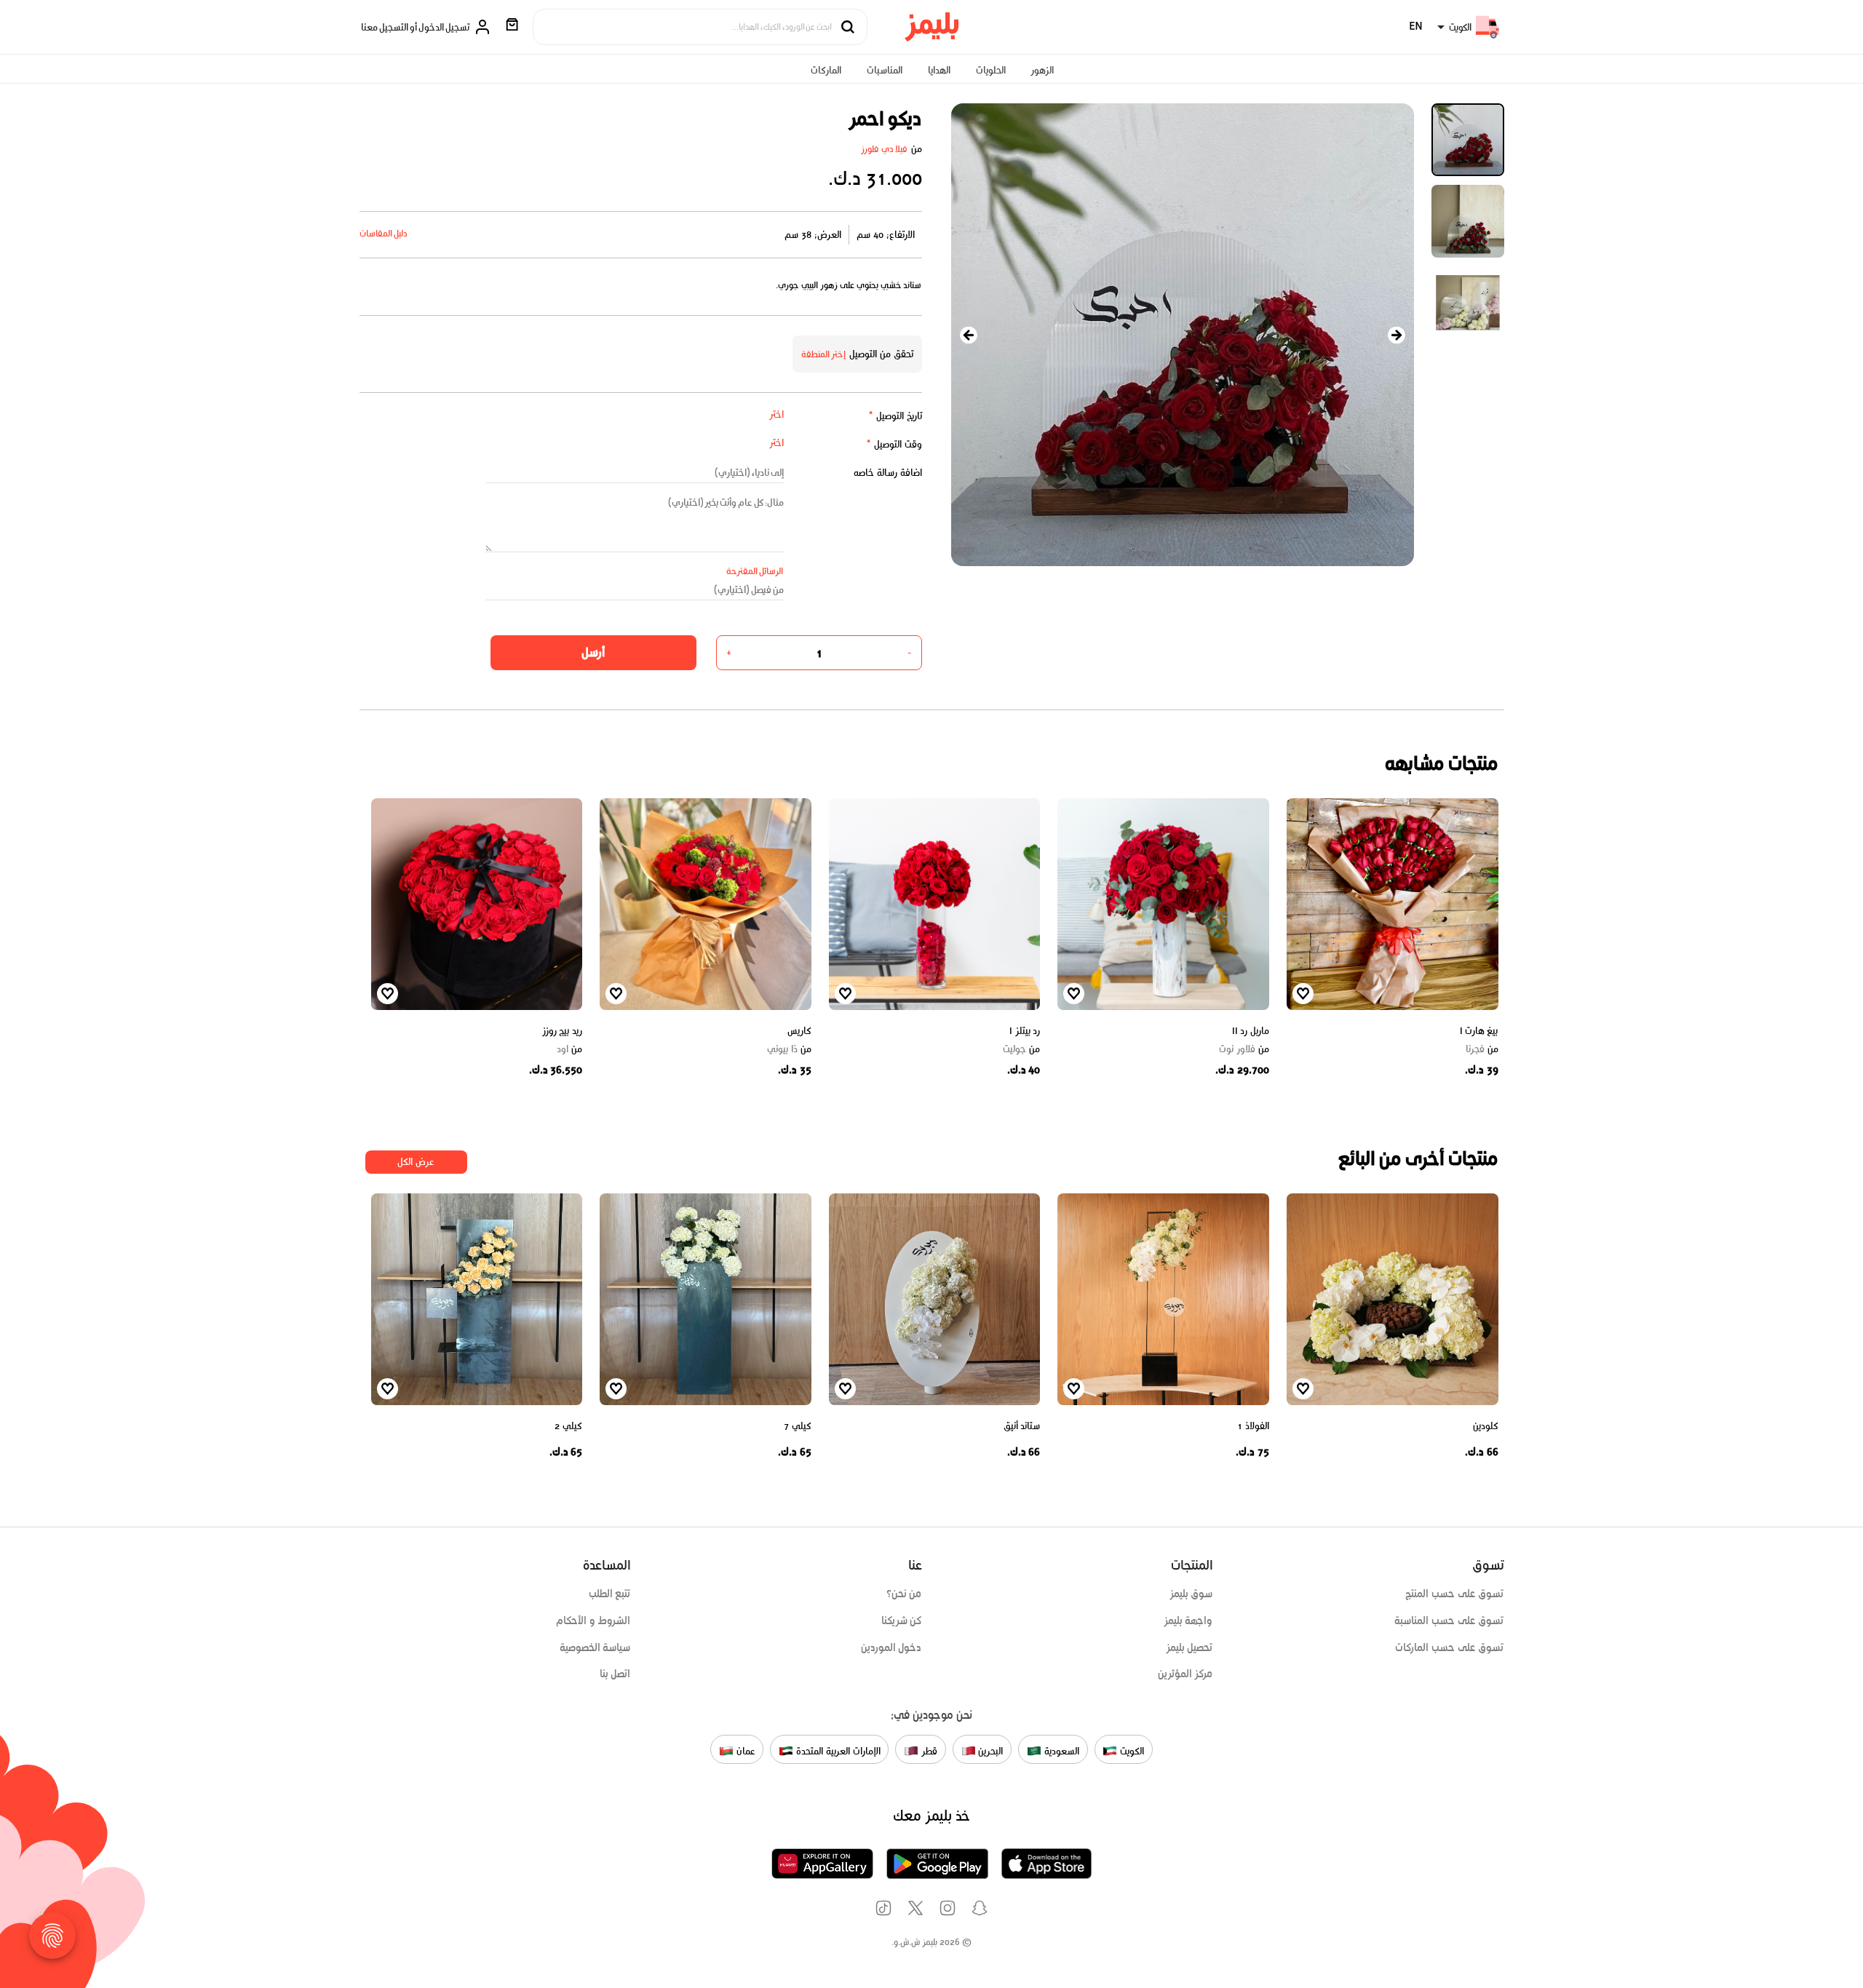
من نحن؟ (904, 1594)
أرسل (593, 652)
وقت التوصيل (894, 444)
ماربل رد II (1251, 1031)
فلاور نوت (1244, 1049)
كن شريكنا (902, 1621)
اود (569, 1049)
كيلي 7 (798, 1426)
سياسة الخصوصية (595, 1647)
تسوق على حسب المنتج (1454, 1594)
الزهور (1042, 70)
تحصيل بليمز (1189, 1647)
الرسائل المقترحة (755, 571)
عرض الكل (416, 1162)
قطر (928, 1750)
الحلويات (991, 70)
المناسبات (885, 70)
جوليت (1021, 1049)
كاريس (799, 1031)
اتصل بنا (615, 1674)
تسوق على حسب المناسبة (1449, 1621)
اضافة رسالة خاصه (888, 473)
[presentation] (969, 335)
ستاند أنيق (1022, 1426)
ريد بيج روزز (562, 1031)
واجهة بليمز (1188, 1621)
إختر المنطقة (824, 354)
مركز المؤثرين (1185, 1674)
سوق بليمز (1191, 1594)
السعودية (1060, 1750)
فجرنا (1482, 1049)
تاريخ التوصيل (895, 416)
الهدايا (939, 70)
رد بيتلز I (1025, 1031)
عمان (744, 1750)
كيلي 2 (568, 1426)
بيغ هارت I (1479, 1031)
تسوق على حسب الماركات (1449, 1647)
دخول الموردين (891, 1647)
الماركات (826, 70)
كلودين (1486, 1426)
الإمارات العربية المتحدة (837, 1750)
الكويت (1131, 1750)
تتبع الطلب (610, 1594)
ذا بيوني (789, 1049)
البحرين (990, 1750)
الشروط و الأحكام (593, 1621)
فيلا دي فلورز (885, 149)
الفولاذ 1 (1253, 1426)
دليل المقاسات (384, 233)
